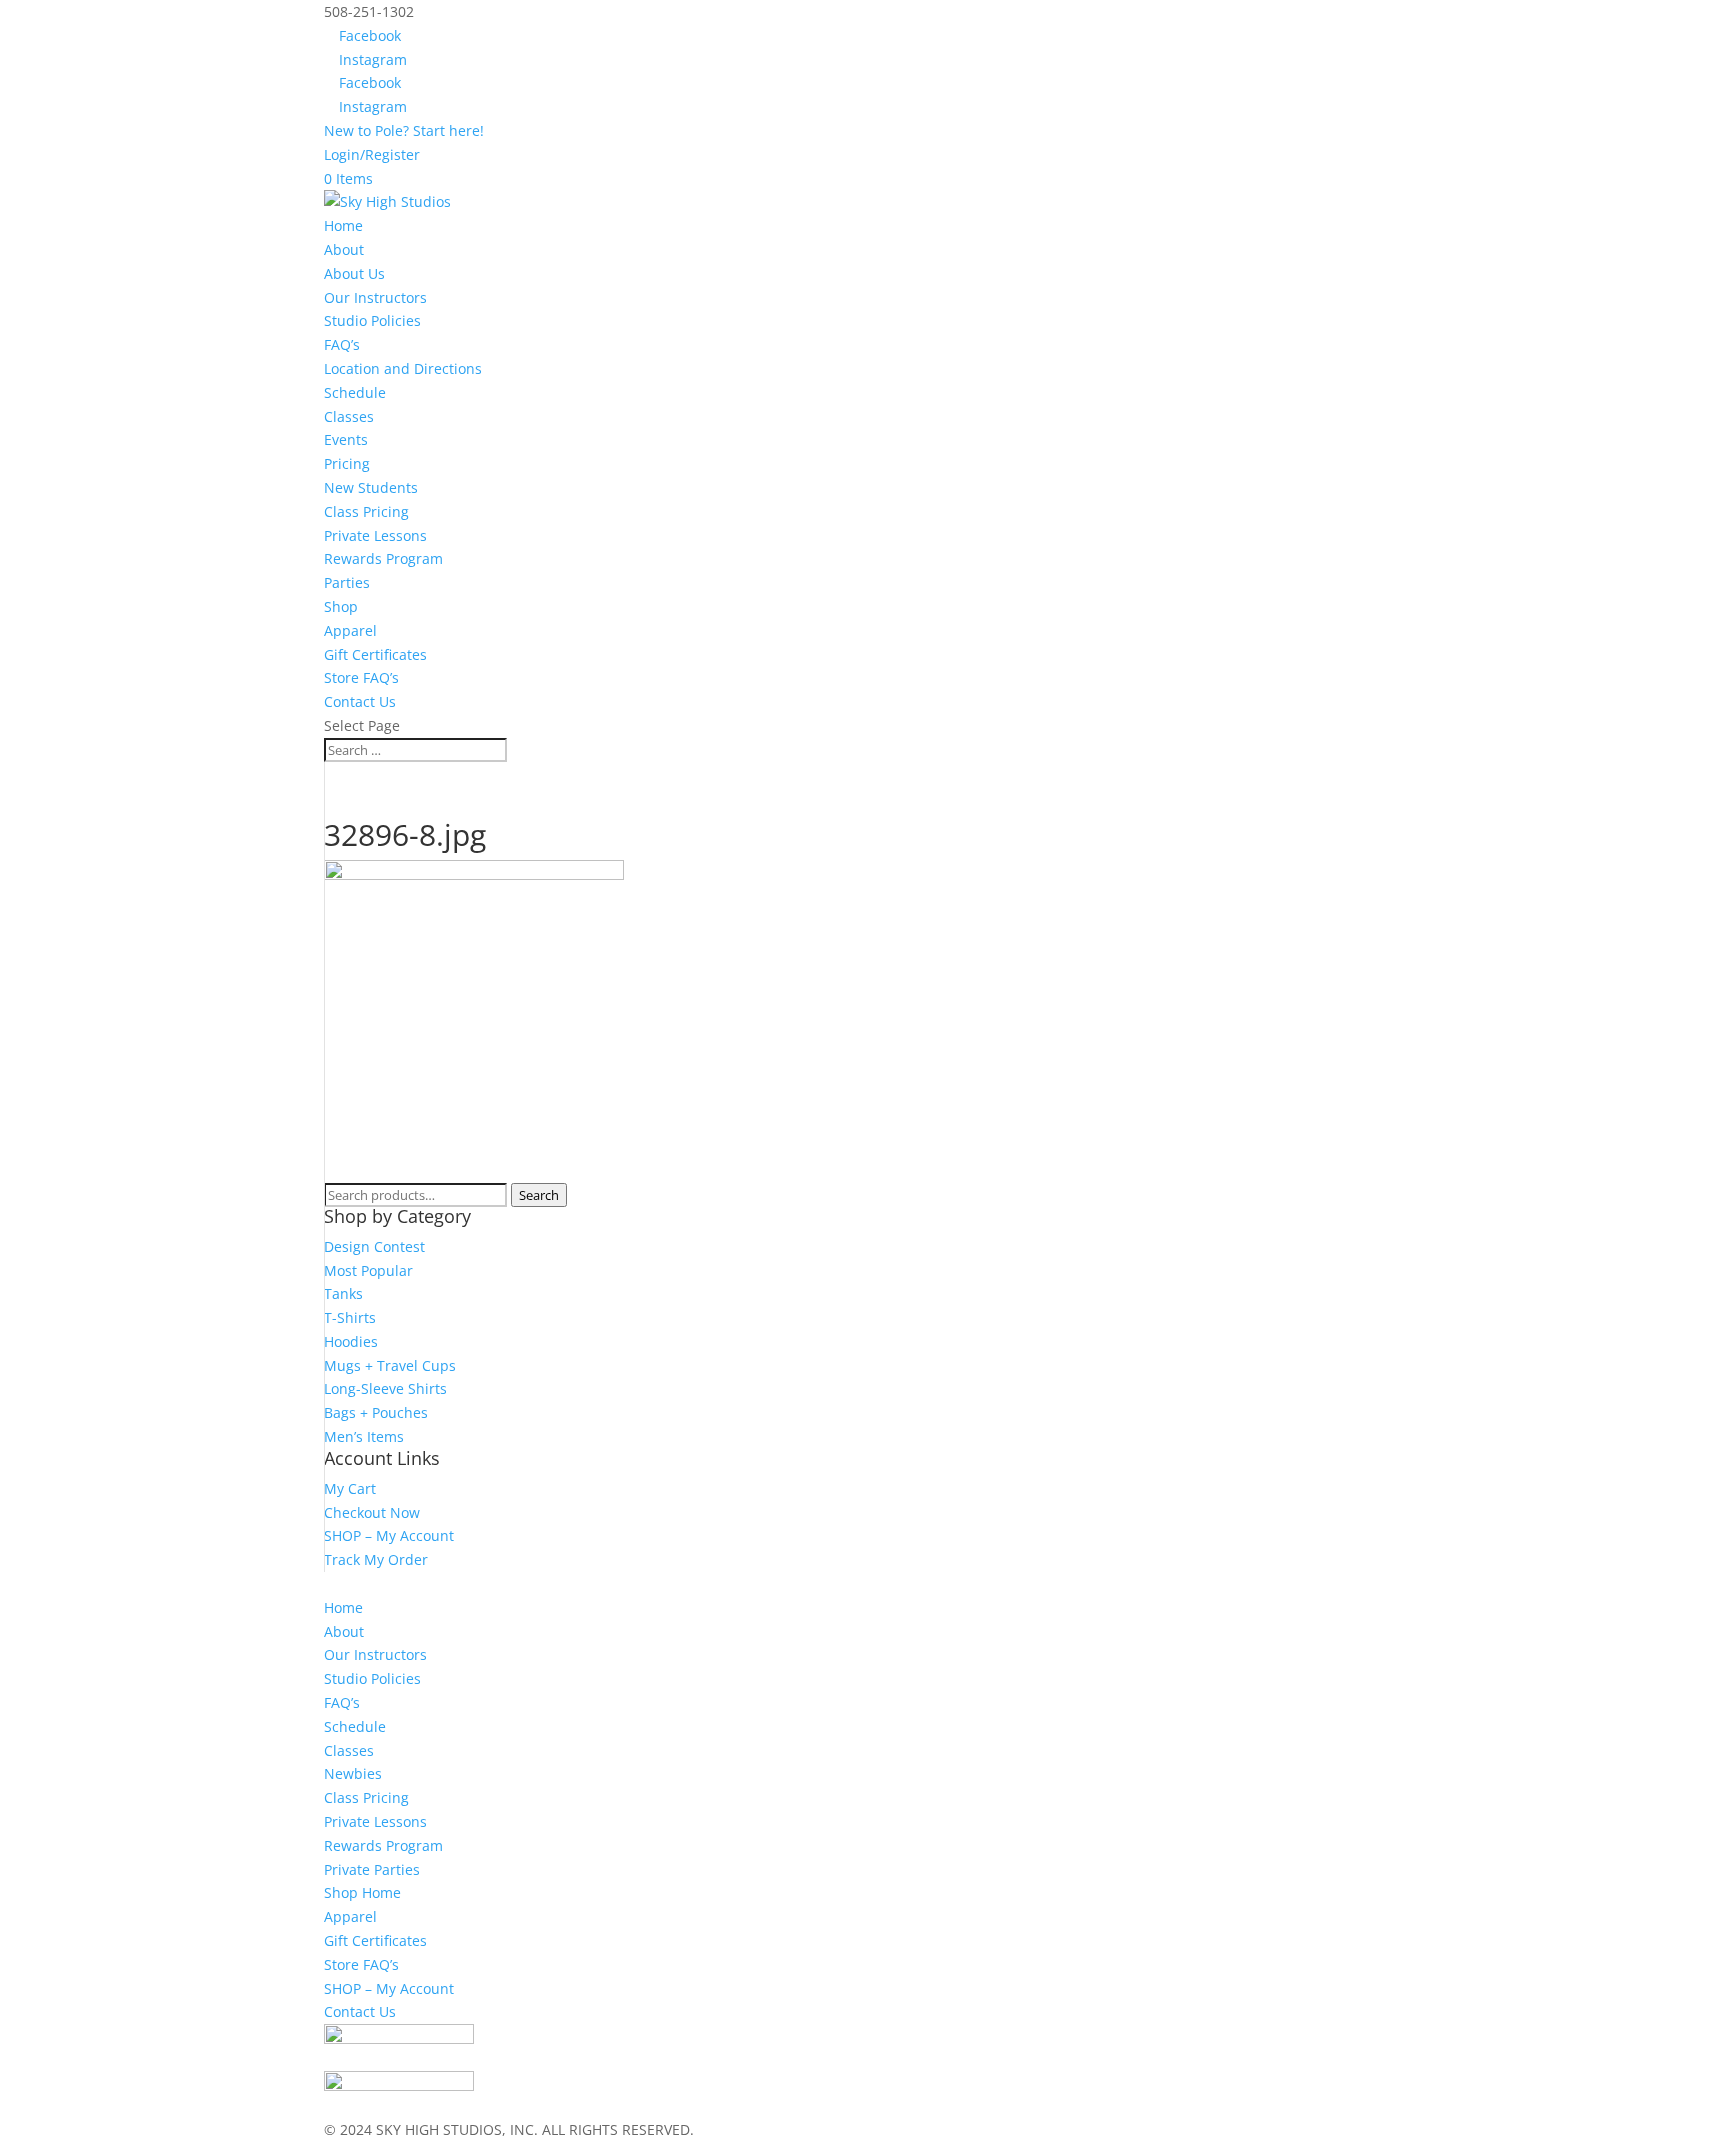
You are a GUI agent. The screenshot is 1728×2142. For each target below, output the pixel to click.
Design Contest (374, 1246)
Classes (349, 416)
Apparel (350, 630)
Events (346, 439)
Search (539, 1195)
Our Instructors (375, 297)
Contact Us (360, 701)
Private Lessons (375, 535)
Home (343, 225)
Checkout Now (372, 1512)
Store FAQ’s (361, 677)
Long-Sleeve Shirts (385, 1388)
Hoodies (351, 1341)
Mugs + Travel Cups (390, 1365)
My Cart (350, 1488)
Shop (341, 606)
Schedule (355, 392)
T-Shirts (350, 1317)
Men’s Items (364, 1436)
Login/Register (372, 154)
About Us (354, 273)
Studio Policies (372, 320)
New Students (371, 487)
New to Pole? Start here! (404, 130)
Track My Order (376, 1559)
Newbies (353, 1773)
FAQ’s (342, 344)
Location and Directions (403, 368)
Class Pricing (366, 511)
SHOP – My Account (389, 1535)
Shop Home (362, 1892)
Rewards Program (383, 558)
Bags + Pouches (376, 1412)
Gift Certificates (375, 654)
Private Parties (372, 1869)
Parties (347, 582)
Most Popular (368, 1270)
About (344, 1631)
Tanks (343, 1293)
